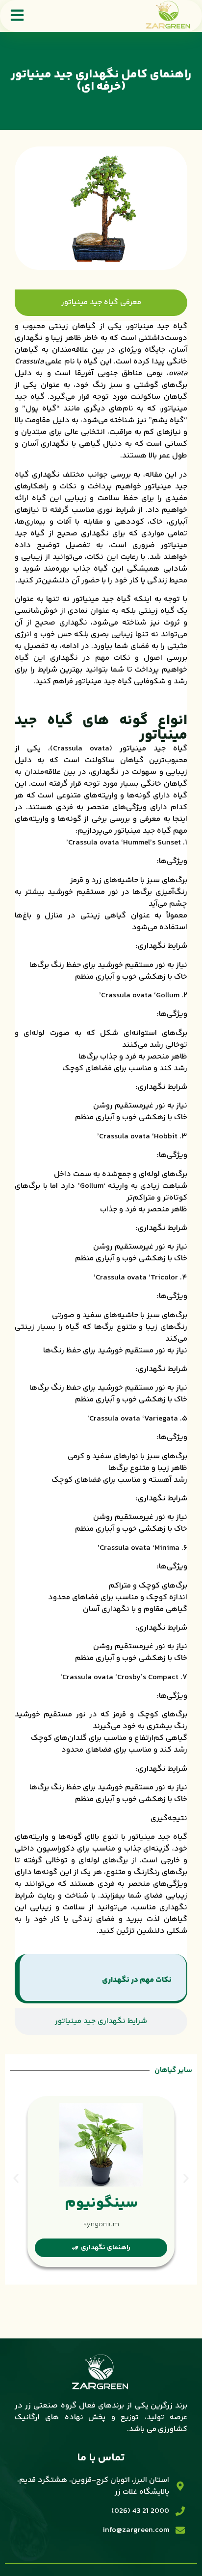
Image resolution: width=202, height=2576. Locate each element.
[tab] (101, 303)
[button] (16, 2178)
